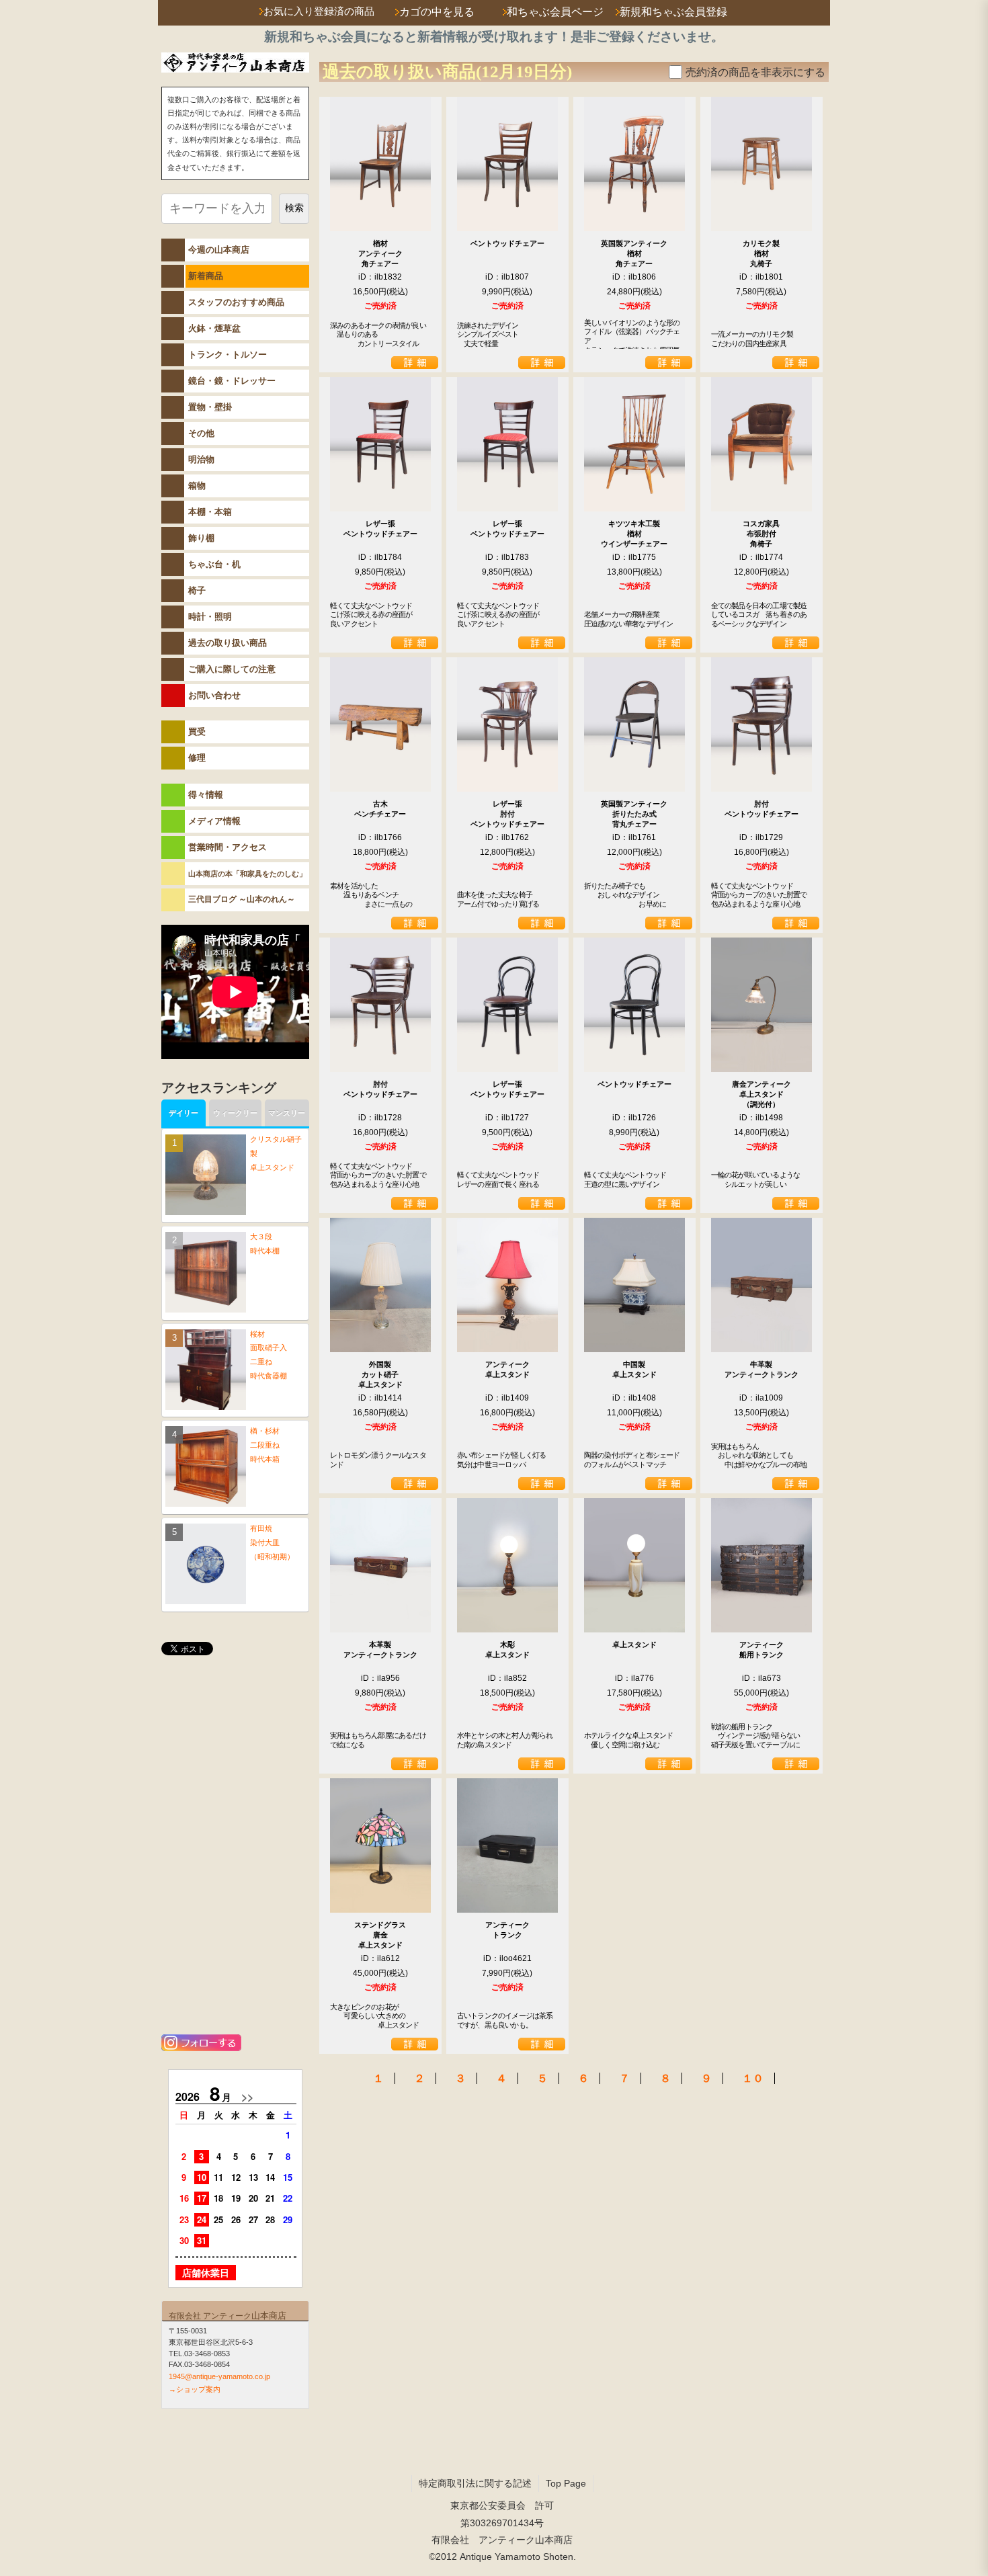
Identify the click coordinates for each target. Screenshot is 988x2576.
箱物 (197, 486)
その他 (201, 433)
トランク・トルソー (228, 355)
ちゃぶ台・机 (214, 564)
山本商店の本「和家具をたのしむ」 (247, 874)
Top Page (566, 2483)
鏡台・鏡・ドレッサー (232, 381)
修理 (197, 758)
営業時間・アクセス (228, 847)
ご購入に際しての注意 (232, 669)
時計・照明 (210, 617)
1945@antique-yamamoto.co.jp (219, 2376)
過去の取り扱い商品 (228, 643)
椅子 (197, 590)
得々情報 (206, 795)
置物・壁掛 (210, 407)
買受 (197, 732)
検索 (294, 208)
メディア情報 (214, 821)
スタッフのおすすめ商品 (236, 302)
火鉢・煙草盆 (214, 328)
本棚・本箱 (210, 512)
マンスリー (287, 1113)
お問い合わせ (214, 695)
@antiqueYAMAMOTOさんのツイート (235, 1683)
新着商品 (206, 276)
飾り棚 (201, 538)
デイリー (183, 1113)
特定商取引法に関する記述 (475, 2483)
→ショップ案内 (195, 2389)
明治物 (201, 459)
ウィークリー (235, 1113)
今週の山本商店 (219, 250)
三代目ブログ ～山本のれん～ (242, 899)
